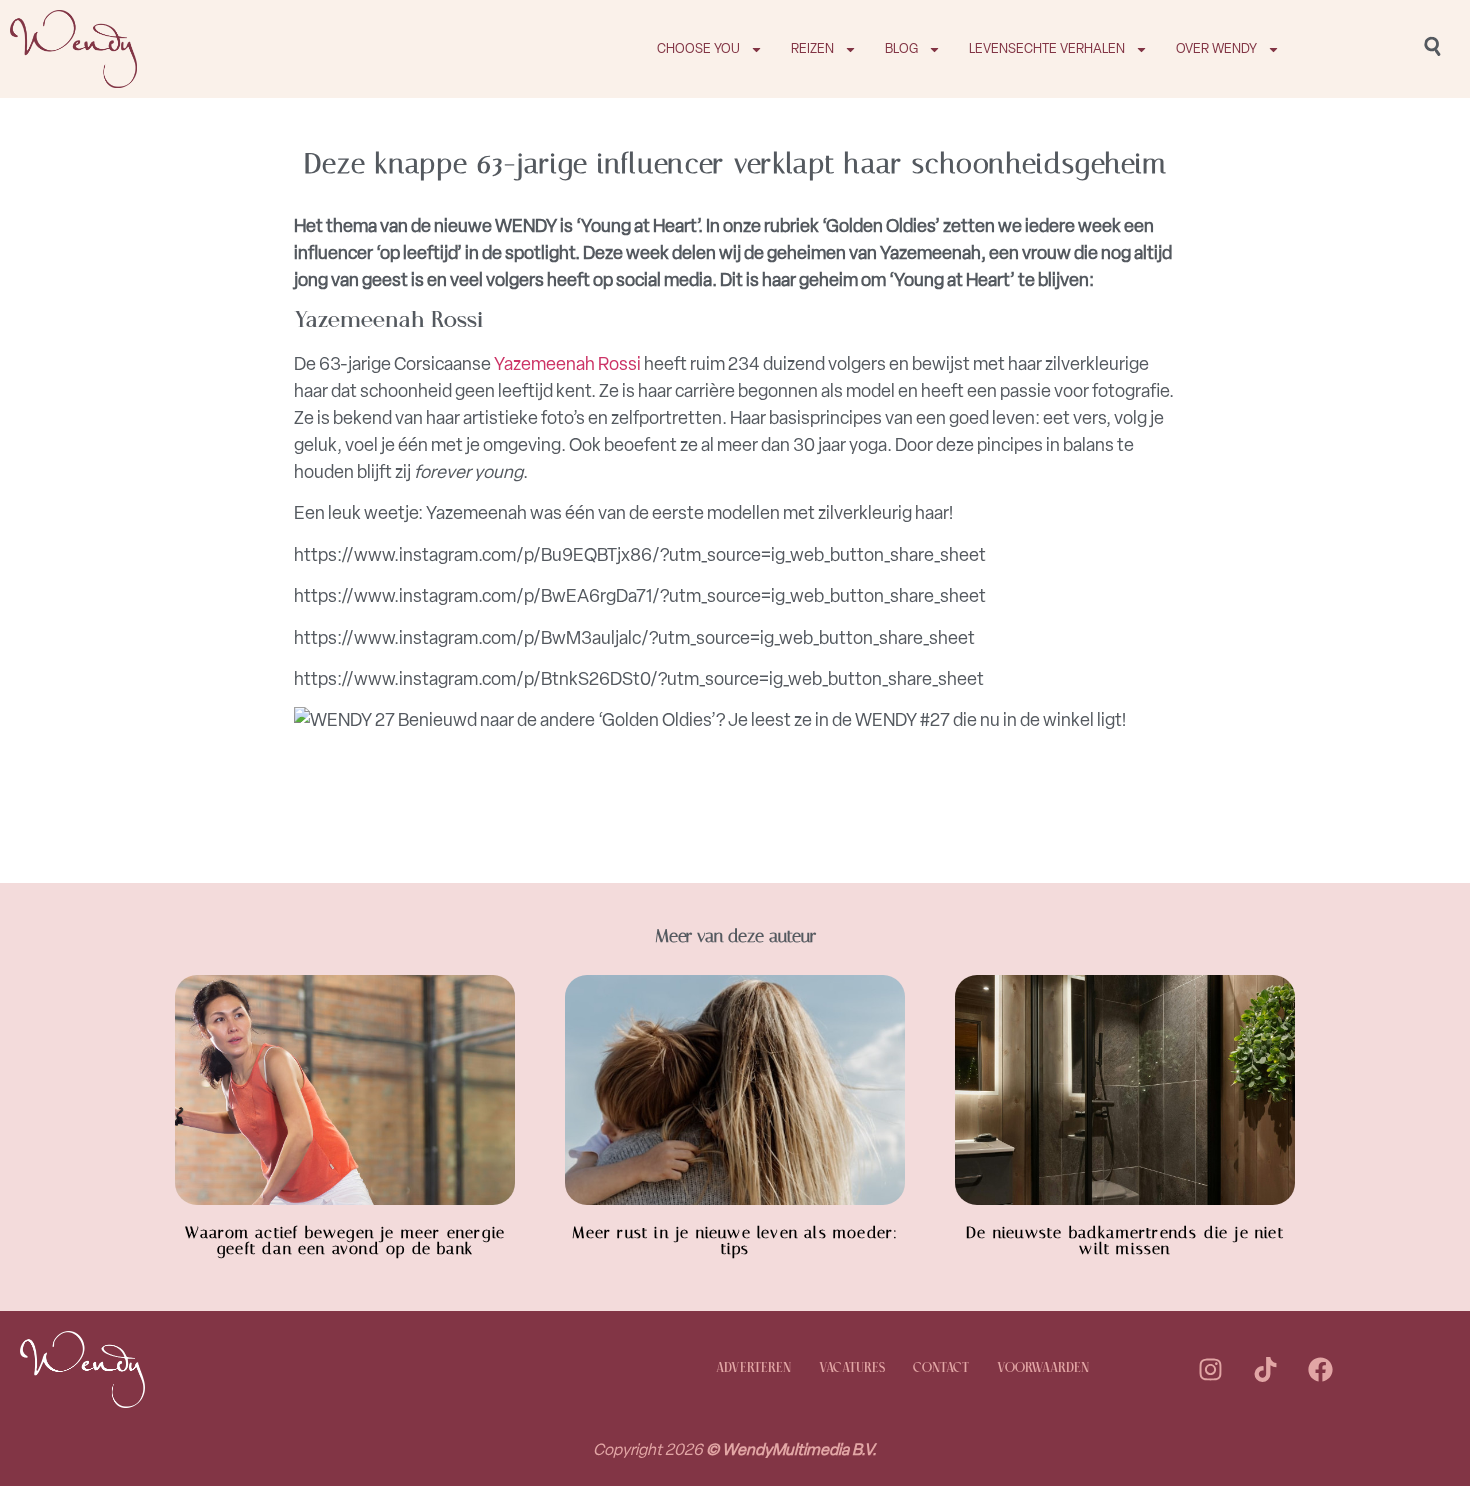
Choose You (698, 48)
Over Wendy (1216, 48)
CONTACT (941, 1368)
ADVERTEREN (753, 1368)
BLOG (901, 48)
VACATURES (852, 1368)
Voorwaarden (1043, 1368)
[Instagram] (1211, 1369)
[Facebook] (1321, 1369)
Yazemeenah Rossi (567, 364)
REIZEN (812, 48)
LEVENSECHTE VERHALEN (1047, 48)
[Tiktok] (1266, 1369)
